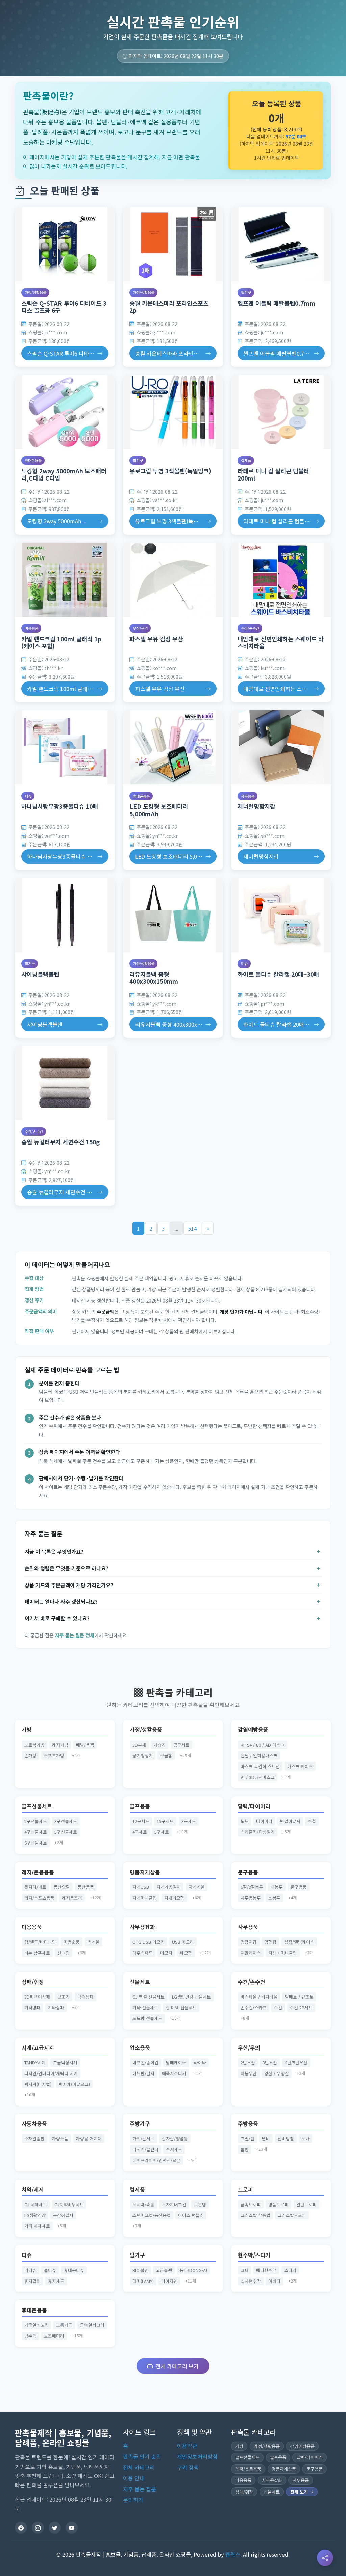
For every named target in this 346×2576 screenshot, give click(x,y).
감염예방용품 (253, 1730)
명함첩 (270, 1942)
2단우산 (248, 2063)
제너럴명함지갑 (256, 806)
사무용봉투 (251, 1898)
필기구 (246, 292)
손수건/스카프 (254, 2007)
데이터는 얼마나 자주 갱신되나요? (61, 1601)
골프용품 (140, 1806)
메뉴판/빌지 (143, 2073)
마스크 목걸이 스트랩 (260, 1766)
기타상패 (56, 2007)
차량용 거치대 (89, 2139)
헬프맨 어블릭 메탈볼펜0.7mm (276, 303)
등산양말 (62, 1887)
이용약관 (187, 2446)
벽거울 (94, 1942)
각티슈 (30, 2270)
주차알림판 (34, 2139)
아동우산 (249, 2073)
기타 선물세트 (145, 2007)
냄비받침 (286, 2139)
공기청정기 (143, 1756)
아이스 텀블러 (191, 2215)
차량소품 (60, 2139)
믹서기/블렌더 (145, 2149)
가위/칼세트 (143, 2139)
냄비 (266, 2139)
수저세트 (174, 2149)
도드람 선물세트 (147, 2018)
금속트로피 (251, 2204)
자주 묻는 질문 (140, 2489)
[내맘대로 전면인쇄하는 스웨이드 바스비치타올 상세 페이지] (281, 580)
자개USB (141, 1887)
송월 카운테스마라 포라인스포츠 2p (169, 307)
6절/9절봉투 (252, 1887)
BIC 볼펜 (140, 2270)
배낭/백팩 (85, 1745)
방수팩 (30, 2336)
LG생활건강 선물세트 (191, 1997)
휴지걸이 (32, 2281)
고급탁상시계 (65, 2063)
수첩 (312, 1821)
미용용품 (31, 628)
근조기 (64, 1997)
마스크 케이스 (300, 1766)
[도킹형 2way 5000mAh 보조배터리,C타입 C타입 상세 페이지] (65, 412)
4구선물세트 (36, 1832)
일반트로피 (306, 2204)
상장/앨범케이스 (299, 1942)
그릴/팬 (248, 2139)
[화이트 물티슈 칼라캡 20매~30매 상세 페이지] (281, 915)
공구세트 (181, 1745)
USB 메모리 (183, 1942)
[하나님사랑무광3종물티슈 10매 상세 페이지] (65, 747)
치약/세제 (33, 2189)
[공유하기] (325, 2558)
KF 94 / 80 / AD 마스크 (263, 1745)
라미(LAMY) (143, 2281)
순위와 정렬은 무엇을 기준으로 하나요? (67, 1568)
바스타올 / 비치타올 (259, 1997)
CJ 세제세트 (36, 2204)
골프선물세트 (37, 1806)
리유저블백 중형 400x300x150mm (154, 978)
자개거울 (197, 1887)
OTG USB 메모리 (149, 1942)
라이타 (200, 2063)
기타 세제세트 (37, 2226)
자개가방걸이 (169, 1887)
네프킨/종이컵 (145, 2063)
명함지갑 (249, 1942)
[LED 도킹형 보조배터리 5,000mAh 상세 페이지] (173, 747)
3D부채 (139, 1745)
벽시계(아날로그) (74, 2084)
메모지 (166, 1953)
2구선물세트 (36, 1821)
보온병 (200, 2204)
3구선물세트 (66, 1821)
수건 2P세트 (301, 2007)
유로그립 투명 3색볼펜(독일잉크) (170, 471)
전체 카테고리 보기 (177, 2366)
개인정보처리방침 (197, 2456)
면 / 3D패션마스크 (258, 1777)
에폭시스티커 (174, 2073)
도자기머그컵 (174, 2204)
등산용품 (86, 1887)
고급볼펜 (164, 2270)
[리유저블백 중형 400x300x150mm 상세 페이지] (173, 915)
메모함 (186, 1953)
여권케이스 (251, 1953)
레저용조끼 (72, 1898)
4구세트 (140, 1832)
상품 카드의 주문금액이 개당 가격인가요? (69, 1585)
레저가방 (60, 1745)
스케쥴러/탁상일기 (258, 1832)
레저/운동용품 (38, 1872)
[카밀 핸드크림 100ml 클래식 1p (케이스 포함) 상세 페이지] (65, 580)
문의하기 (133, 2500)
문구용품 (248, 1872)
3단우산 (270, 2063)
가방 (27, 1730)
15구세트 (165, 1821)
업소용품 (140, 2048)
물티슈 (50, 2270)
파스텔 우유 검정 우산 (156, 639)
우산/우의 (140, 628)
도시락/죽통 (143, 2204)
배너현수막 (266, 2270)
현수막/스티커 (254, 2255)
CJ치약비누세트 (69, 2204)
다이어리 (264, 1821)
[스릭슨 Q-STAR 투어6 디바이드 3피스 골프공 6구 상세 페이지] (65, 244)
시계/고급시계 (38, 2048)
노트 (245, 1821)
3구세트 (189, 1821)
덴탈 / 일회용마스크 (259, 1756)
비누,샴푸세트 (37, 1953)
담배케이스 (176, 2063)
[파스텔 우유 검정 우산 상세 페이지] (173, 580)
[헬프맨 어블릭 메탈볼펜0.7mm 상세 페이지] (281, 244)
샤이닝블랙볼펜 (40, 974)
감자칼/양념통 (175, 2139)
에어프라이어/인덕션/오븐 (156, 2160)
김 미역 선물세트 (181, 2007)
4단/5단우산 (296, 2063)
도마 (305, 2139)
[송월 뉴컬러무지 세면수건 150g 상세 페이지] (65, 1083)
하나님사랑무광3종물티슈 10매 (60, 806)
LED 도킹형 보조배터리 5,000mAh (159, 810)
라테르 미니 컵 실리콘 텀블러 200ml (273, 474)
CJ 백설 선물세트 (149, 1997)
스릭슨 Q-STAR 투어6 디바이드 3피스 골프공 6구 (64, 307)
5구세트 (162, 1832)
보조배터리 (54, 2336)
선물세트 (140, 1982)
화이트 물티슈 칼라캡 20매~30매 (278, 974)
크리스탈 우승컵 (255, 2215)
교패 (245, 2270)
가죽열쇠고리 (36, 2325)
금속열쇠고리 (92, 2325)
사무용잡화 (142, 1927)
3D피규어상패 (37, 1997)
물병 (245, 2149)
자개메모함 (174, 1898)
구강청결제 (63, 2215)
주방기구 (140, 2124)
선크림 (64, 1953)
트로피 (245, 2189)
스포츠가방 (54, 1756)
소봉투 (274, 1898)
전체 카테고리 (139, 2467)
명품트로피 (278, 2204)
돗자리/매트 (35, 1887)
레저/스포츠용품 (39, 1898)
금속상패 (85, 1997)
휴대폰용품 (33, 460)
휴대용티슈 (74, 2270)
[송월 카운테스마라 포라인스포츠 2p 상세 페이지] (173, 244)
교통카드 (64, 2325)
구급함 (166, 1756)
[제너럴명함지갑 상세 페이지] (281, 747)
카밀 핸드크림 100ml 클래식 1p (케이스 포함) (61, 642)
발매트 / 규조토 (299, 1997)
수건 (278, 2007)
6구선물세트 (36, 1843)
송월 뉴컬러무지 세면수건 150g (60, 1142)
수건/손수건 (250, 628)
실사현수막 (251, 2281)
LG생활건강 (35, 2215)
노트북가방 (34, 1745)
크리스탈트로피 (292, 2215)
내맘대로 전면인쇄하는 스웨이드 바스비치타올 (281, 642)
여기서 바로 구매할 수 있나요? (57, 1618)
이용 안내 (134, 2478)
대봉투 (277, 1887)
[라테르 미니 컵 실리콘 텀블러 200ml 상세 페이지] (281, 412)
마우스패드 (143, 1953)
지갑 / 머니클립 (283, 1953)
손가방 (30, 1756)
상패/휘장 (33, 1982)
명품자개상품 (145, 1872)
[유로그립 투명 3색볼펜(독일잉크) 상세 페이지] (173, 412)
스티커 (290, 2270)
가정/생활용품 (35, 292)
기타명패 (32, 2007)
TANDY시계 (35, 2063)
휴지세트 (56, 2281)
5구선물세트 (66, 1832)
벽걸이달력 (290, 1821)
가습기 (159, 1745)
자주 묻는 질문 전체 (75, 1635)
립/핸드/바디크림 (40, 1942)
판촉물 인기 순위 (142, 2456)
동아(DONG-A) (193, 2270)
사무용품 (248, 796)
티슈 (28, 796)
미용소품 (72, 1942)
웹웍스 (233, 2554)
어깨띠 (274, 2281)
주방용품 (248, 2124)
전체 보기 (300, 2492)
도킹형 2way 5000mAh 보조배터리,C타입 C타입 (64, 474)
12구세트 (141, 1821)
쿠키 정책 (188, 2467)
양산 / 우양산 (277, 2073)
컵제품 (246, 460)
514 (192, 1228)
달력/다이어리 (254, 1806)
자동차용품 (34, 2124)
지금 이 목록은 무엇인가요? (54, 1551)
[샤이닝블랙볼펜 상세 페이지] (65, 915)
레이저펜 (169, 2281)
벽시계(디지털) (38, 2084)
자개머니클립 (145, 1898)
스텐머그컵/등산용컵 (152, 2215)
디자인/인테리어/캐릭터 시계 (51, 2073)
